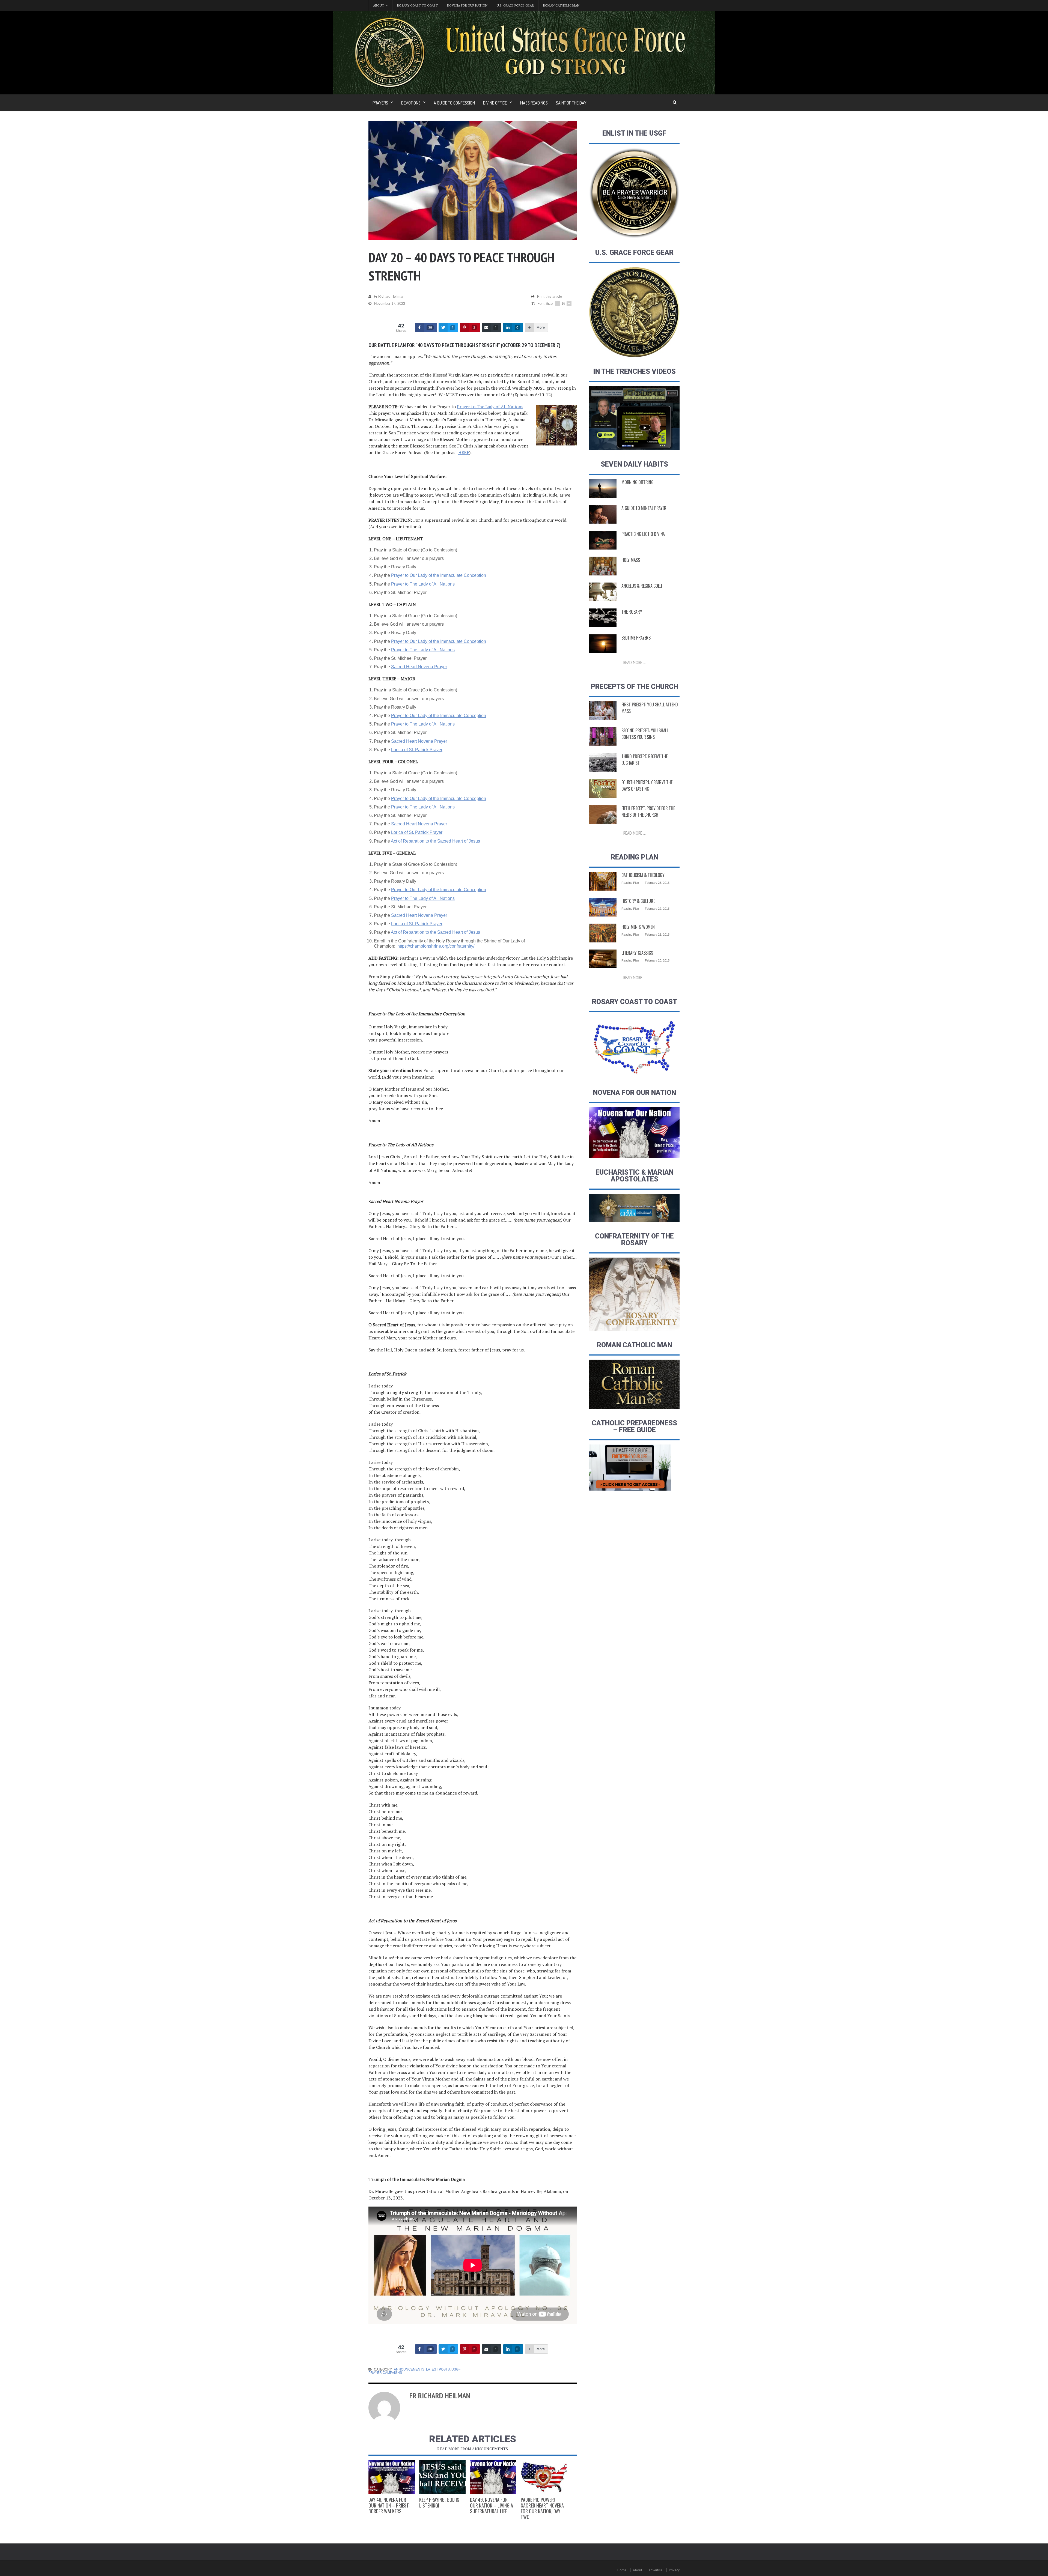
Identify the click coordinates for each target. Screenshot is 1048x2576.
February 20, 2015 (657, 960)
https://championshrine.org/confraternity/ (436, 946)
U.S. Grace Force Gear (515, 5)
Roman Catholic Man (561, 5)
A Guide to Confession (454, 103)
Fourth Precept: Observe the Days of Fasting (647, 786)
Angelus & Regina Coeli (642, 586)
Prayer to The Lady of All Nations (490, 407)
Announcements (409, 2369)
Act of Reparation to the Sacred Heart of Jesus (435, 841)
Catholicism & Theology (643, 875)
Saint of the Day (571, 103)
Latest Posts (438, 2369)
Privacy (674, 2570)
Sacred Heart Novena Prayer (419, 667)
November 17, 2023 (390, 304)
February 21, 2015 (657, 935)
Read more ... (635, 662)
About (638, 2570)
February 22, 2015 (657, 909)
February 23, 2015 (657, 883)
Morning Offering (637, 482)
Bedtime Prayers (636, 638)
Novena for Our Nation (467, 5)
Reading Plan (630, 883)
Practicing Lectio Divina (643, 534)
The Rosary (632, 612)
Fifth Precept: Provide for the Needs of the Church (648, 811)
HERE (464, 452)
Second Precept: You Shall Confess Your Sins (645, 734)
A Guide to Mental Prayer (644, 508)
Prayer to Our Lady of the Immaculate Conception (439, 575)
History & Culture (638, 901)
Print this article (550, 296)
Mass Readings (534, 103)
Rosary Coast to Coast (417, 5)
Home (622, 2570)
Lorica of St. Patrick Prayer (417, 750)
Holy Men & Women (638, 927)
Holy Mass (631, 560)
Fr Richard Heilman (389, 296)
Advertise (656, 2570)
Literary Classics (637, 953)
